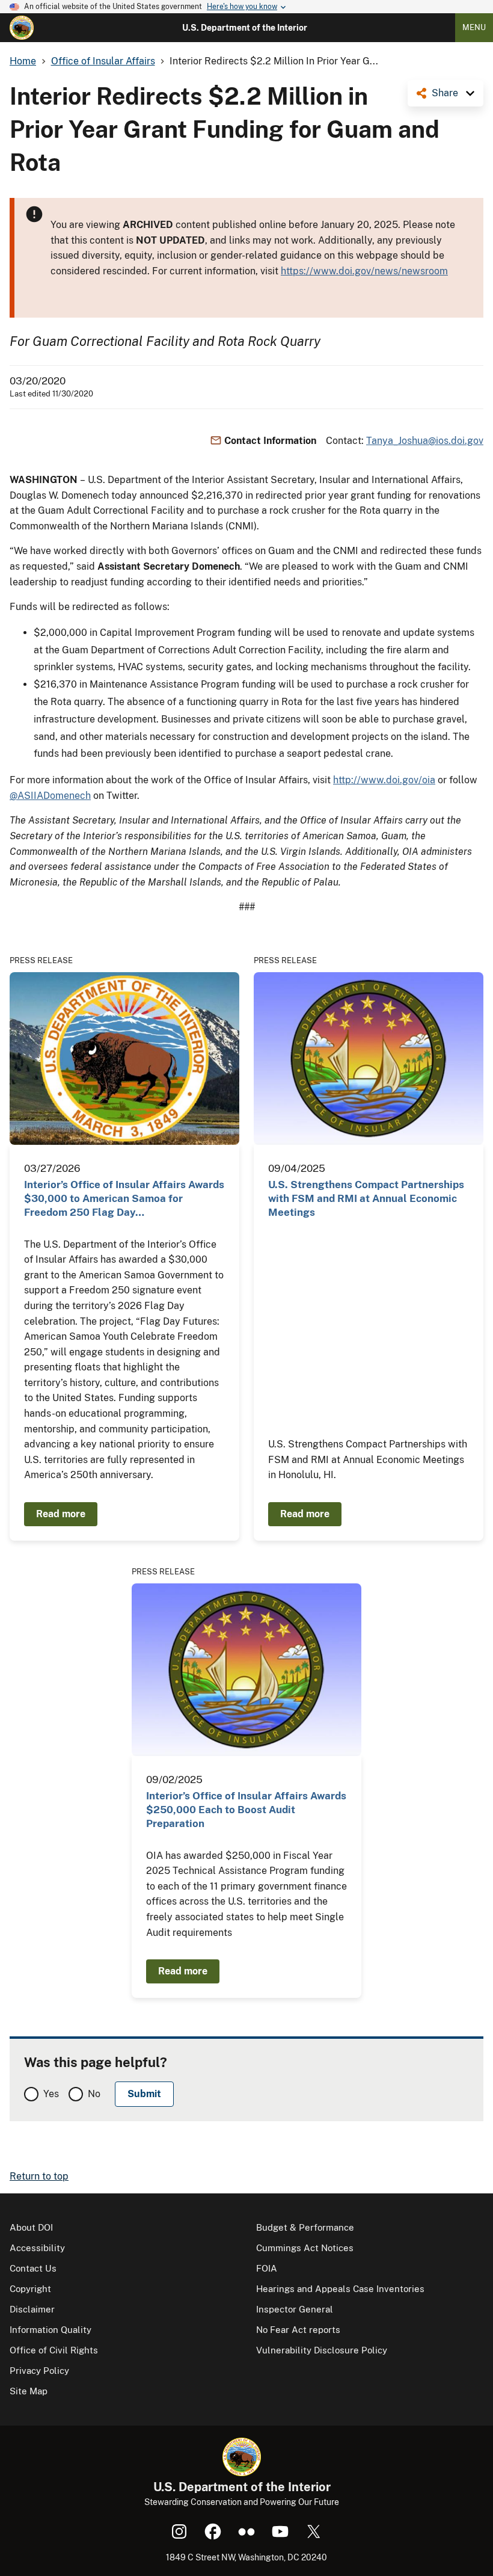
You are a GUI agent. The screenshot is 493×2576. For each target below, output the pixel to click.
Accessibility (37, 2248)
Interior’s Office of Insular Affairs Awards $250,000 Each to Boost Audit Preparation (246, 1810)
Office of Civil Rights (54, 2350)
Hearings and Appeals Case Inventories (340, 2289)
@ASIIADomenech (50, 796)
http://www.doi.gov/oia (384, 780)
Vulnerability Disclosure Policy (322, 2350)
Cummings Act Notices (305, 2248)
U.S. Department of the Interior (245, 28)
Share (445, 93)
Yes (51, 2094)
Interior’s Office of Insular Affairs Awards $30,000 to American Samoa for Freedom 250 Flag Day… (124, 1199)
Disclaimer (32, 2309)
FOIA (267, 2268)
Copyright (30, 2289)
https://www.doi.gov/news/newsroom (364, 271)
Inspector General (295, 2309)
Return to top (39, 2176)
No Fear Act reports (298, 2330)
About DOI (31, 2227)
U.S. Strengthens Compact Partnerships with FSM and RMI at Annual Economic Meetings (366, 1199)
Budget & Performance (305, 2227)
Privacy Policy (39, 2371)
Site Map (29, 2391)
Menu (474, 27)
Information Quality (51, 2330)
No (94, 2094)
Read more (61, 1514)
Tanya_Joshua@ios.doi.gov (425, 441)
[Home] (22, 28)
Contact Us (33, 2268)
